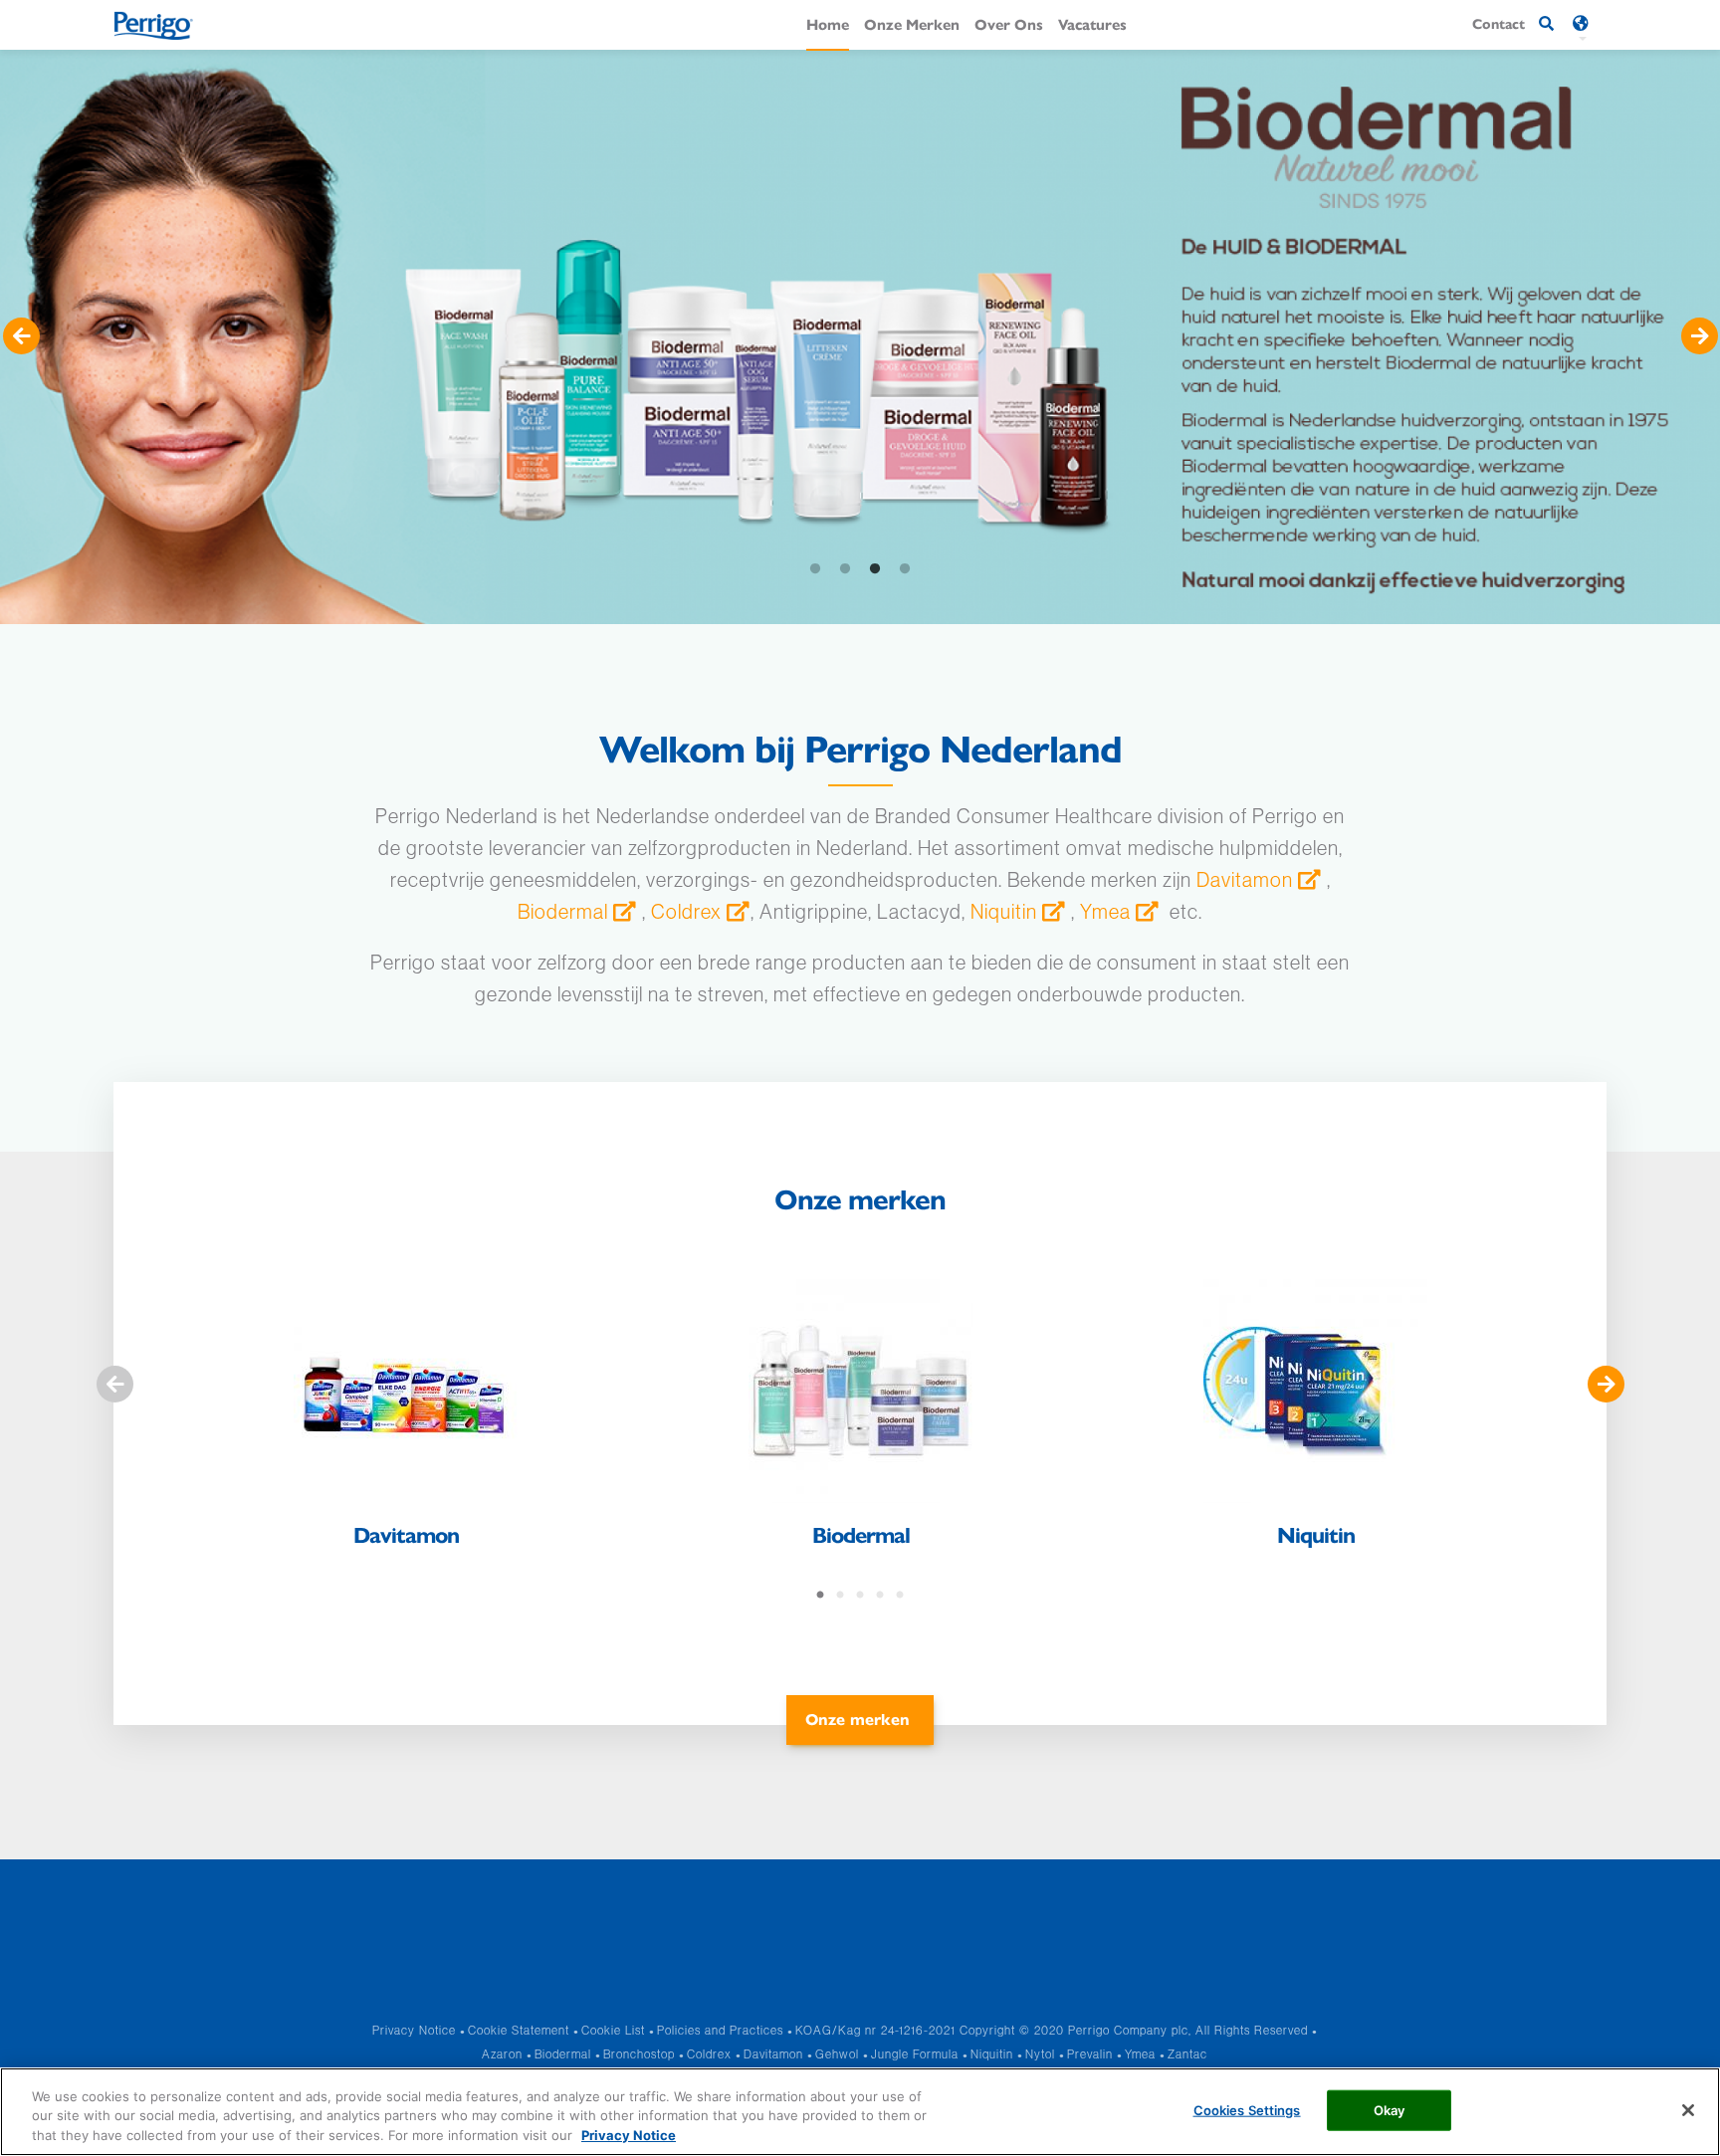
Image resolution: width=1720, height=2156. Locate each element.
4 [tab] (905, 569)
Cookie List (613, 2030)
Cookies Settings (1247, 2109)
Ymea (1105, 911)
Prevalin (1090, 2054)
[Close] (1688, 2110)
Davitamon (1245, 879)
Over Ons (1009, 23)
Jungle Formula (915, 2054)
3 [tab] (875, 569)
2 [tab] (845, 569)
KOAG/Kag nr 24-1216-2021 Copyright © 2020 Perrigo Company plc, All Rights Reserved (1052, 2030)
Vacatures (1092, 23)
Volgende (1699, 336)
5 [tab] (900, 1596)
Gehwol (837, 2054)
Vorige (21, 336)
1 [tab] (815, 569)
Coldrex (686, 911)
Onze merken (858, 1719)
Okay (1390, 2109)
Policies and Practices (720, 2030)
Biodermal (563, 911)
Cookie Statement (519, 2030)
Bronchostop (639, 2054)
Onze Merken (912, 23)
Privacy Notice (414, 2030)
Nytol (1040, 2054)
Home (828, 23)
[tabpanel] (860, 337)
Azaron (502, 2054)
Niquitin (1004, 911)
